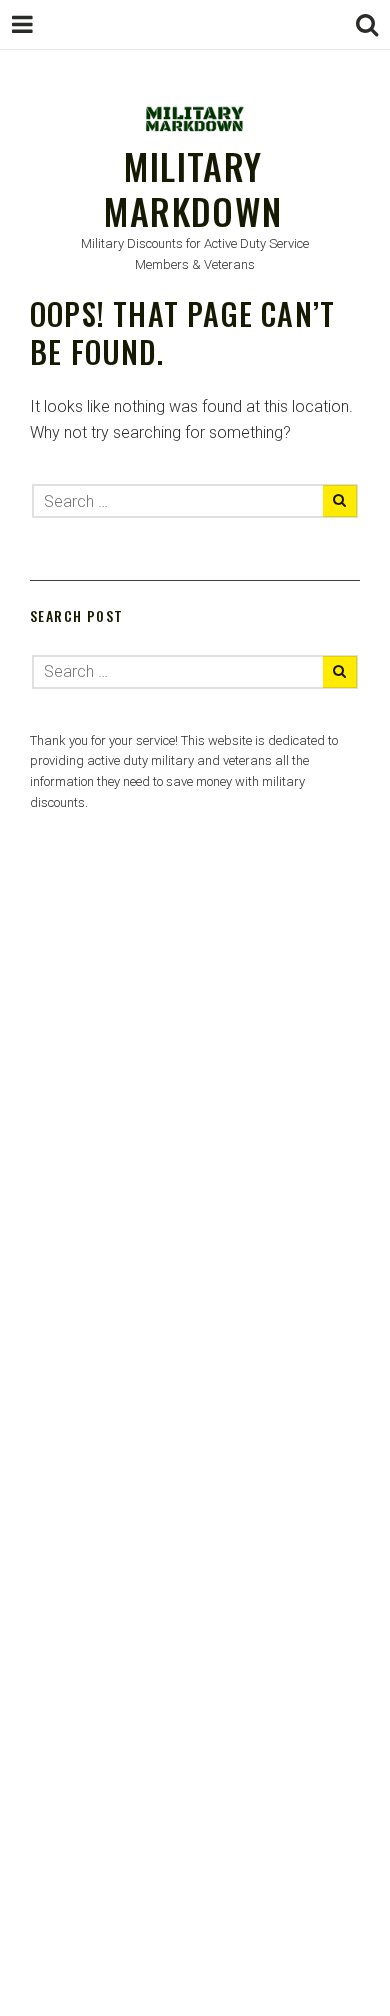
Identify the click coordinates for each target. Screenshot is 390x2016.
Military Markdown (193, 188)
